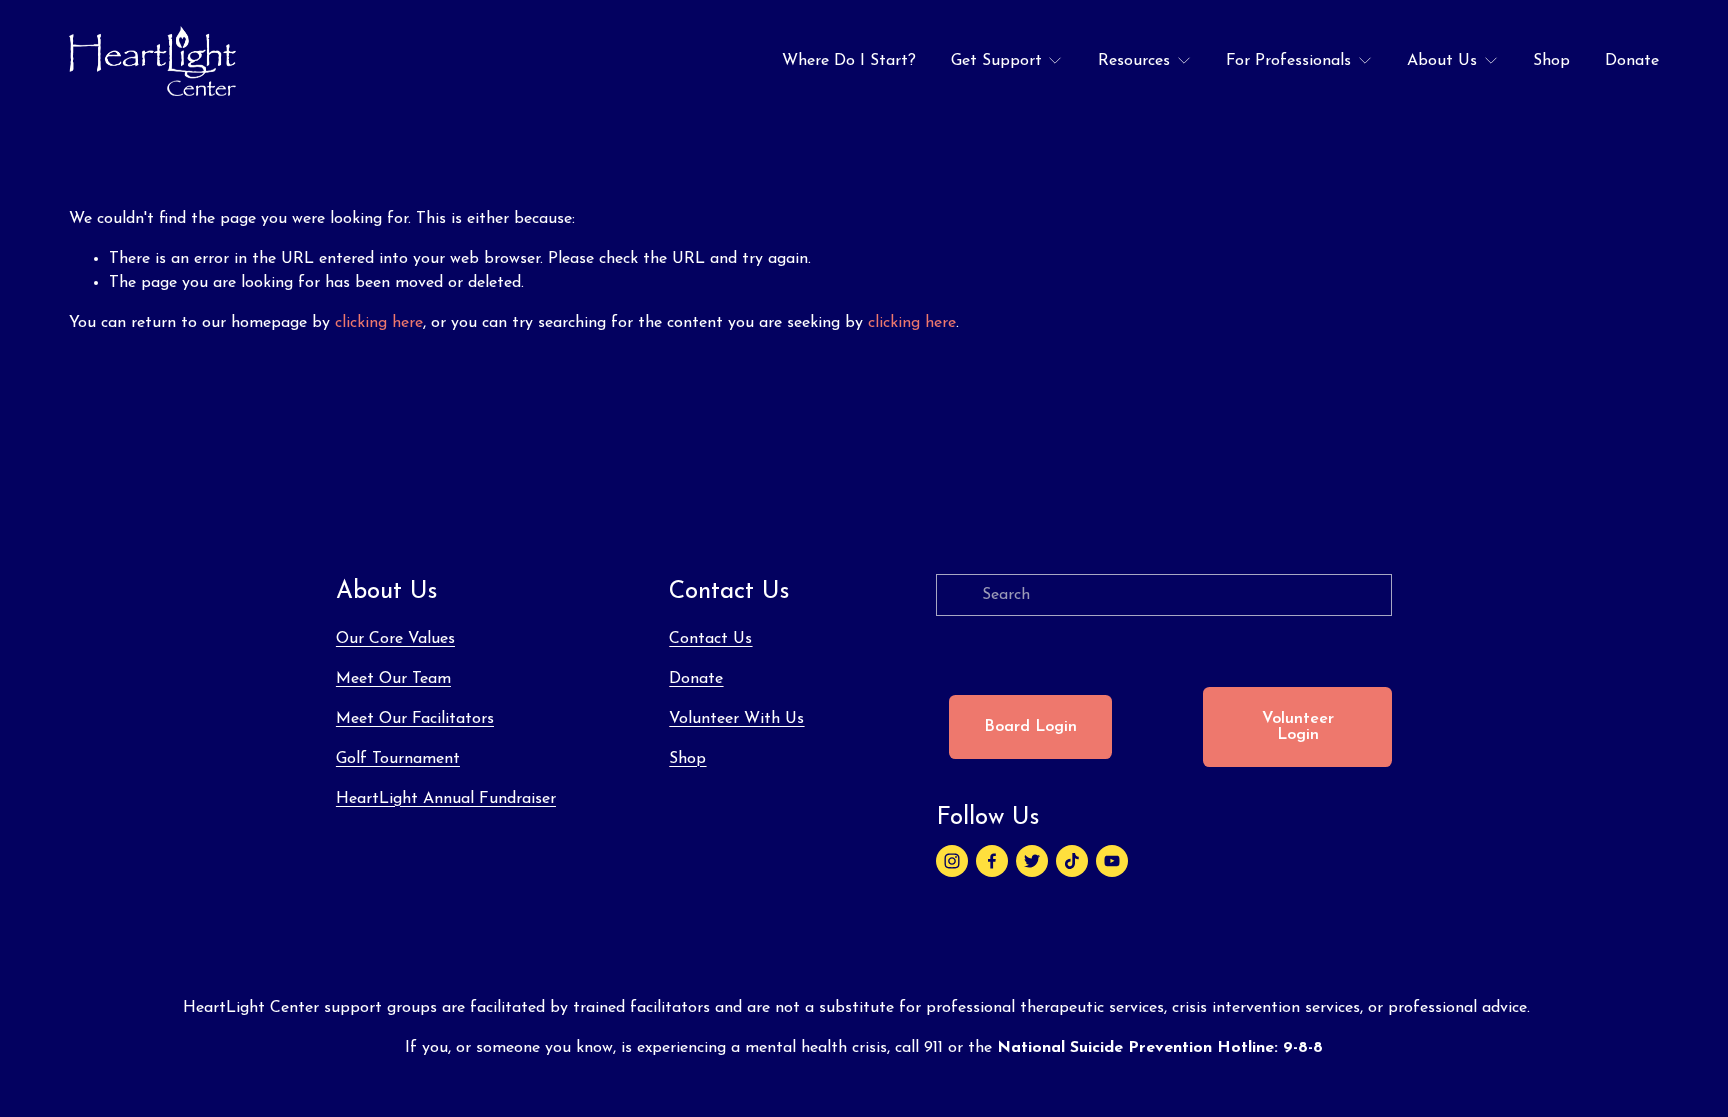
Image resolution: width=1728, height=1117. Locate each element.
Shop (1551, 61)
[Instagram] (952, 861)
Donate (1632, 61)
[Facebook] (992, 861)
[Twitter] (1032, 861)
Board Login (1030, 727)
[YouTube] (1112, 861)
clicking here (379, 323)
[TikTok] (1072, 861)
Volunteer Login (1298, 727)
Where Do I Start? (849, 61)
